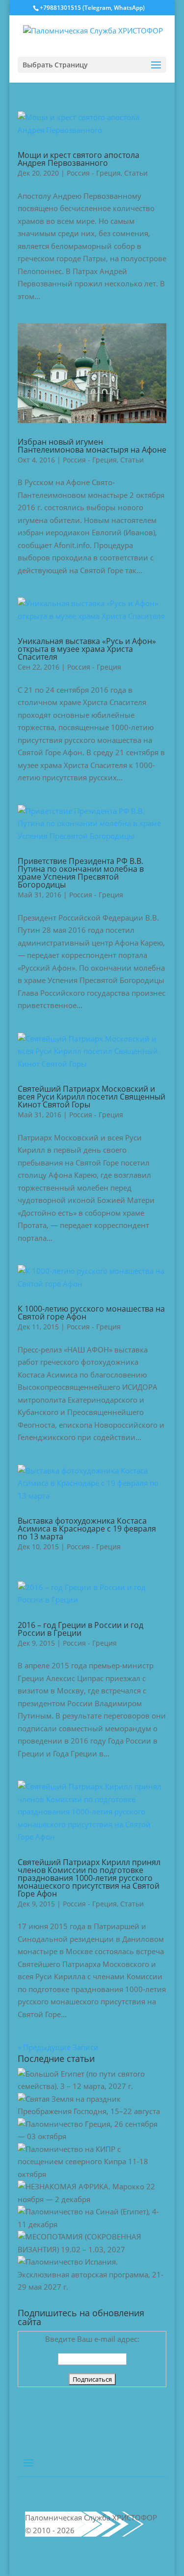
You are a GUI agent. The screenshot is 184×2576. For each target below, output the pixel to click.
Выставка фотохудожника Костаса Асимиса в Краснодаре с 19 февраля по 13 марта (87, 1529)
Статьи (136, 173)
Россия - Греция (94, 173)
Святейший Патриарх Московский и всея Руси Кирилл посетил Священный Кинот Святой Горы (92, 1097)
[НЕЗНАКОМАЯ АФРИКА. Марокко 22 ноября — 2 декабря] (92, 2199)
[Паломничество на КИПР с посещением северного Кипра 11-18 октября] (92, 2174)
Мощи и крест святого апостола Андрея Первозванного (79, 159)
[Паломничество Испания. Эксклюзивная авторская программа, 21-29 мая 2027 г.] (92, 2287)
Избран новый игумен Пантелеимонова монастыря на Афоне (92, 446)
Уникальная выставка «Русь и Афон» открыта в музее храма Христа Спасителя (87, 649)
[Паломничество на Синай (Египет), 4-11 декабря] (92, 2224)
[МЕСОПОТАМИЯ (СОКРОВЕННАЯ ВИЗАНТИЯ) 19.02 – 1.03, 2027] (92, 2249)
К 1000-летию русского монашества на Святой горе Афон (91, 1313)
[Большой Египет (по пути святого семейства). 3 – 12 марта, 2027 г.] (92, 2086)
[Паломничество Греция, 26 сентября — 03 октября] (92, 2136)
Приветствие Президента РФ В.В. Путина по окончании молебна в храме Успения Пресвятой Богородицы (81, 873)
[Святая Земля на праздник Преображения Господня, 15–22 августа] (92, 2111)
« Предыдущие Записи (58, 2047)
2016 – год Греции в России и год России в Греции (80, 1629)
